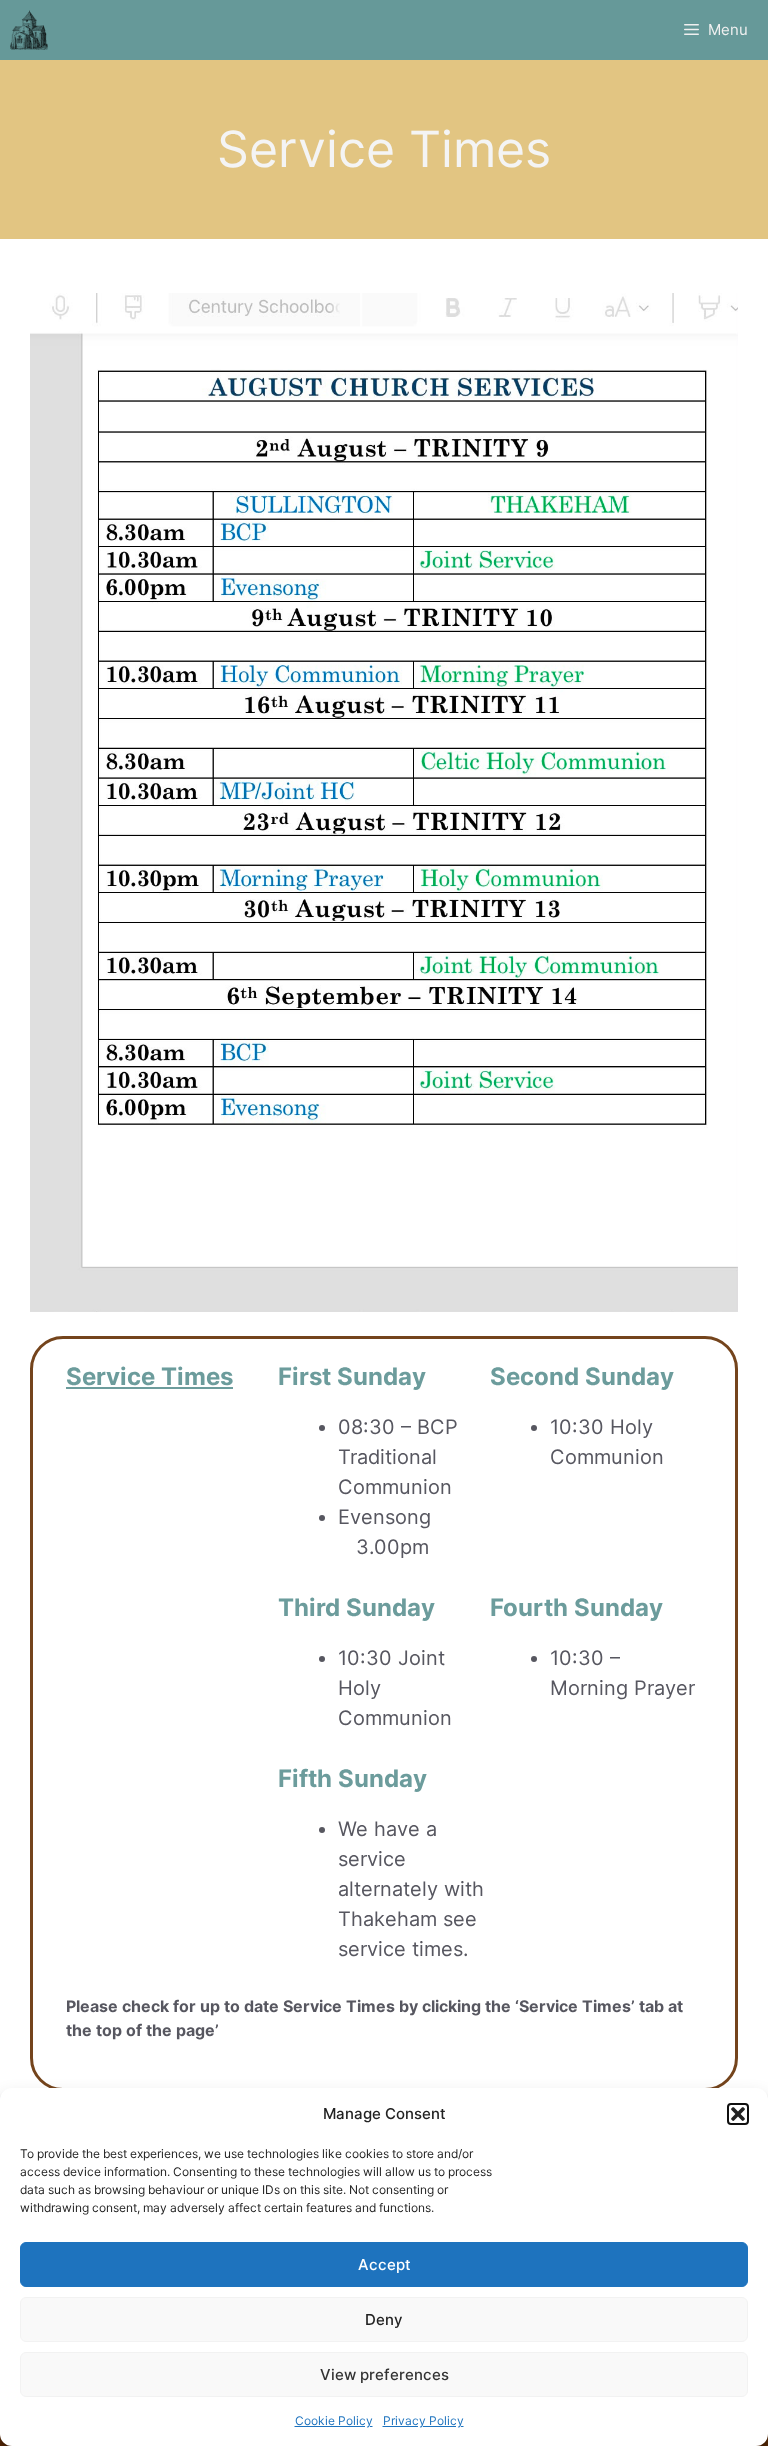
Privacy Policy (423, 2420)
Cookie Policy (334, 2420)
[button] (738, 2114)
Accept (384, 2264)
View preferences (384, 2374)
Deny (384, 2319)
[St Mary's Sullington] (29, 30)
